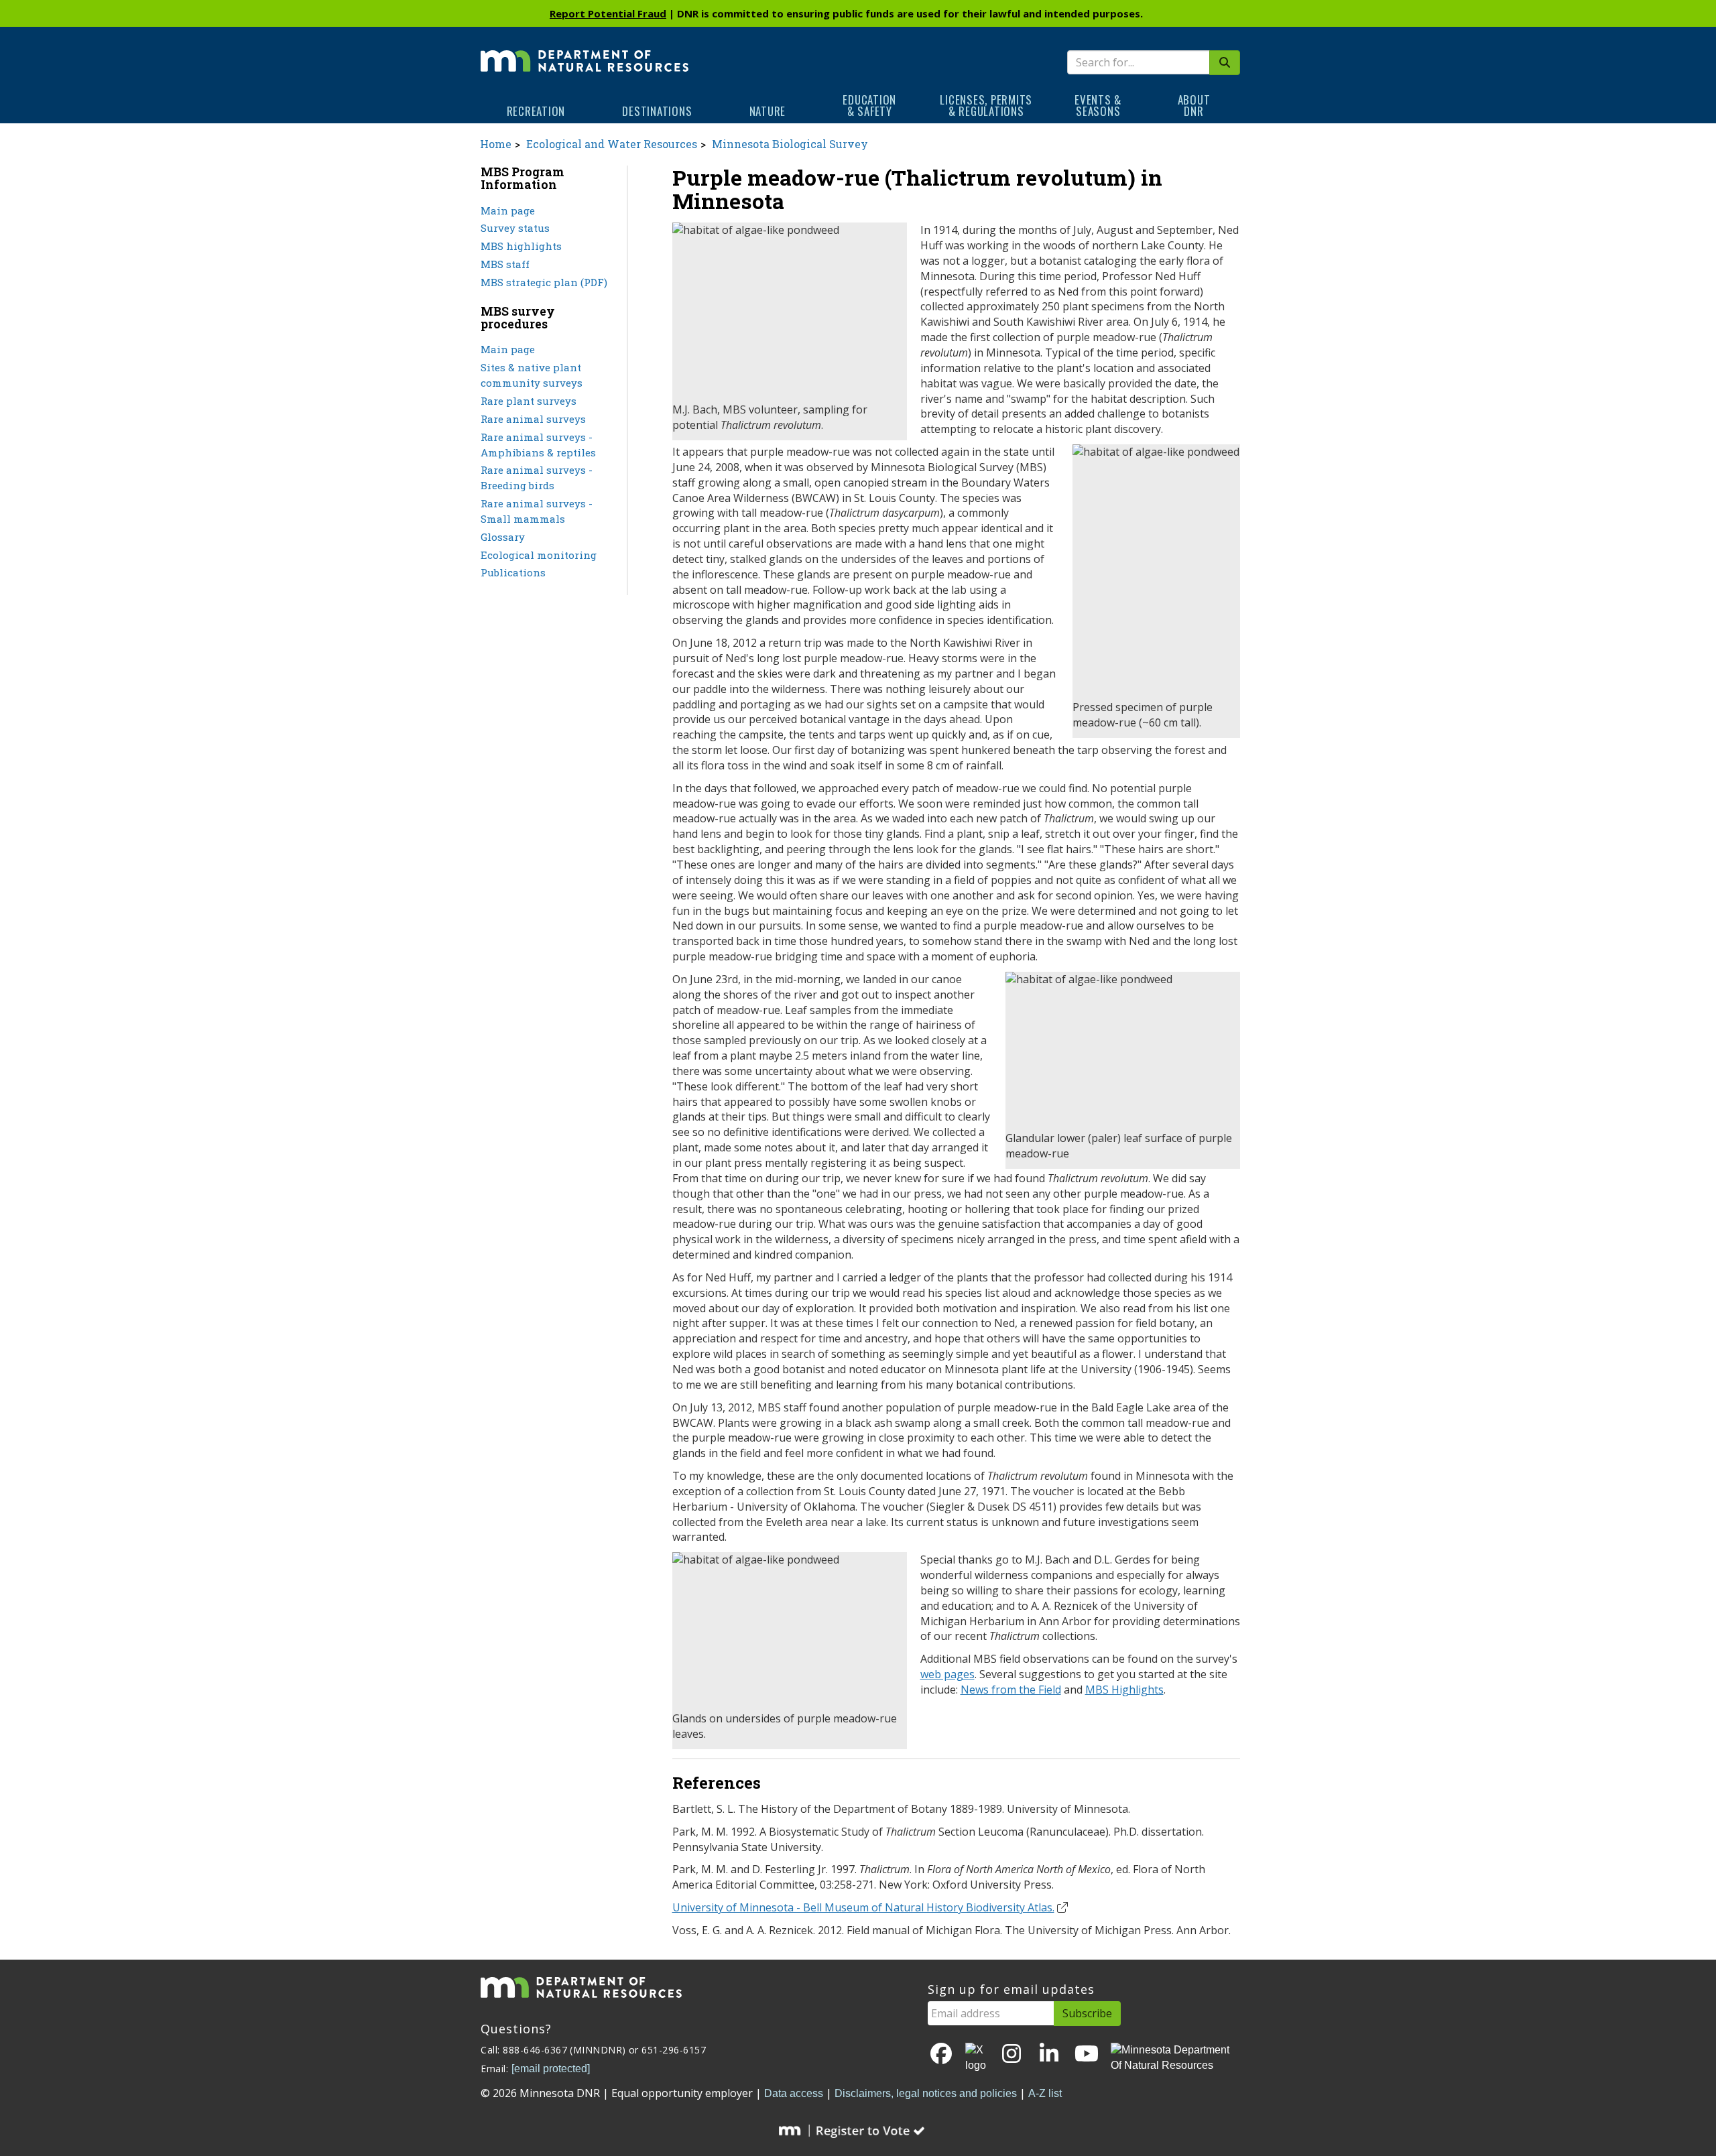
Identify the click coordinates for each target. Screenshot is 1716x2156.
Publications (513, 572)
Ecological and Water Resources (612, 144)
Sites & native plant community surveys (532, 375)
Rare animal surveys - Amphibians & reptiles (538, 445)
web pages (947, 1674)
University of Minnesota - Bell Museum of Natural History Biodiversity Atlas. (863, 1907)
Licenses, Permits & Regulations (986, 105)
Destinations (657, 111)
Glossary (503, 537)
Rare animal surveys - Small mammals (537, 511)
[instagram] (1012, 2054)
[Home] (585, 52)
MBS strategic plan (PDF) (544, 282)
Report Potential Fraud (608, 13)
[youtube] (1087, 2054)
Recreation (536, 111)
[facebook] (941, 2054)
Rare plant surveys (529, 401)
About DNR (1194, 105)
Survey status (515, 228)
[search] (1225, 63)
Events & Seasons (1098, 105)
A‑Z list (1045, 2093)
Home (496, 144)
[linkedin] (1049, 2054)
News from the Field (1011, 1690)
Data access (794, 2093)
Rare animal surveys (533, 419)
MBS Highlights (1124, 1690)
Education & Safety (869, 105)
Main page (508, 210)
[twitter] (977, 2058)
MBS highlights (521, 246)
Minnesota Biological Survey (790, 144)
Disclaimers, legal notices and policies (926, 2093)
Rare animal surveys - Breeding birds (537, 478)
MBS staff (505, 264)
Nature (768, 111)
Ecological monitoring (539, 555)
